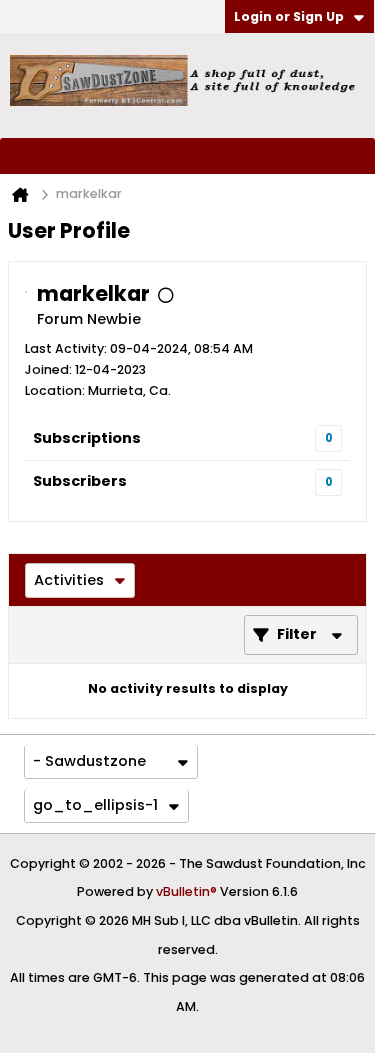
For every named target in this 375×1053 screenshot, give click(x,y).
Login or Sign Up (289, 16)
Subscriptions (87, 438)
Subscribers (80, 481)
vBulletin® (186, 891)
